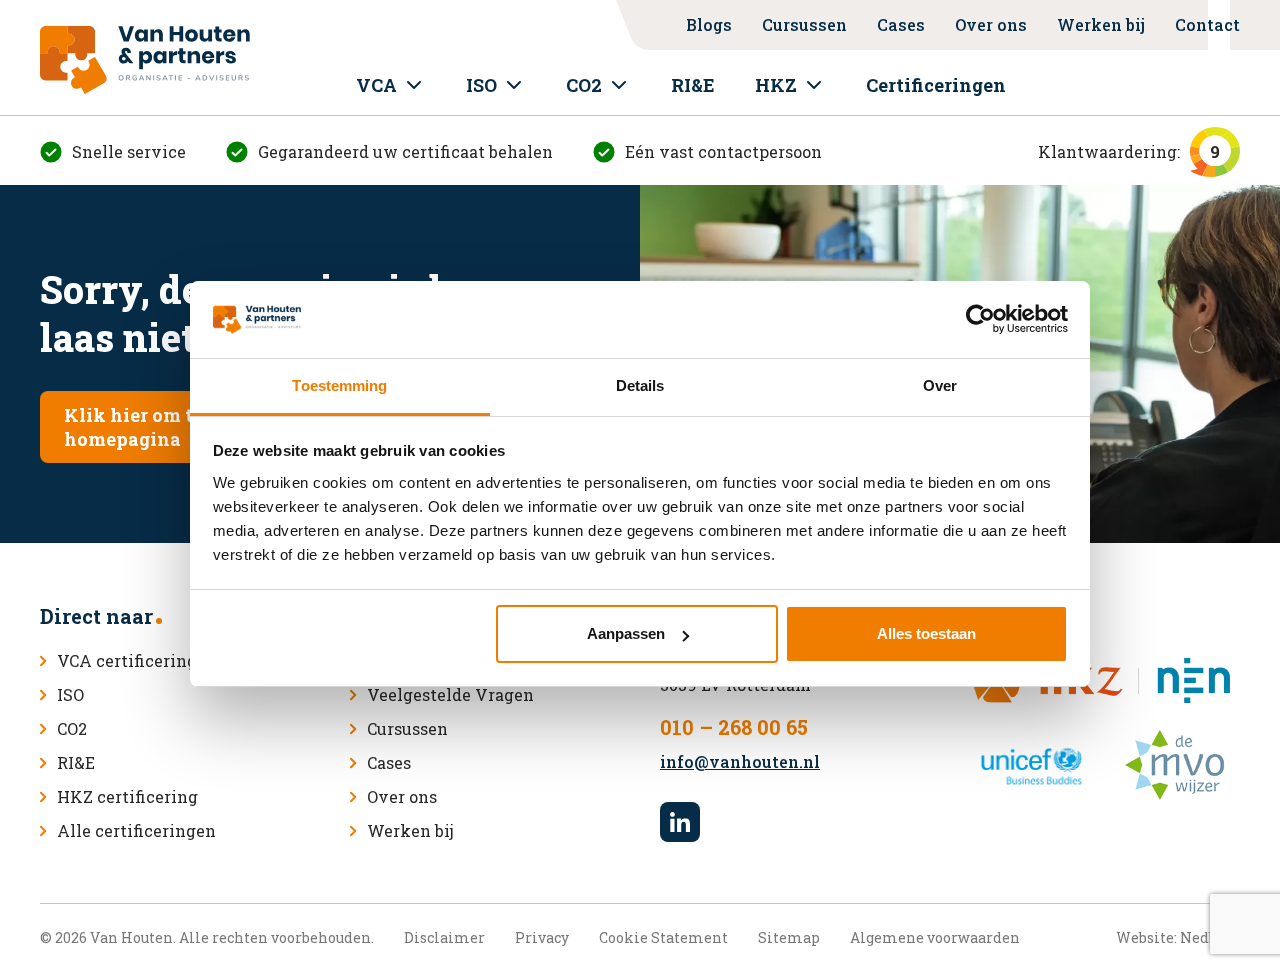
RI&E (693, 85)
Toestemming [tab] (339, 385)
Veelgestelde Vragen (450, 694)
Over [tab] (940, 385)
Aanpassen (626, 633)
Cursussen (804, 24)
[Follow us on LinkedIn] (680, 822)
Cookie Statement (663, 937)
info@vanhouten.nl (740, 761)
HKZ (776, 85)
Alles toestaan (926, 633)
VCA (376, 85)
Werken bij (1101, 24)
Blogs (709, 24)
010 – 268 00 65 (734, 727)
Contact (1207, 24)
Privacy (542, 937)
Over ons (991, 24)
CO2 (584, 85)
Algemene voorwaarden (935, 937)
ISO (481, 85)
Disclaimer (444, 937)
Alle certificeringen (136, 830)
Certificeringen (936, 85)
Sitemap (789, 937)
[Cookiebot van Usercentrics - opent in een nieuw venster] (980, 320)
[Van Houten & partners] (145, 60)
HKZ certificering (127, 796)
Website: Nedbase (1178, 937)
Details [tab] (640, 385)
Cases (901, 24)
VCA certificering (127, 660)
